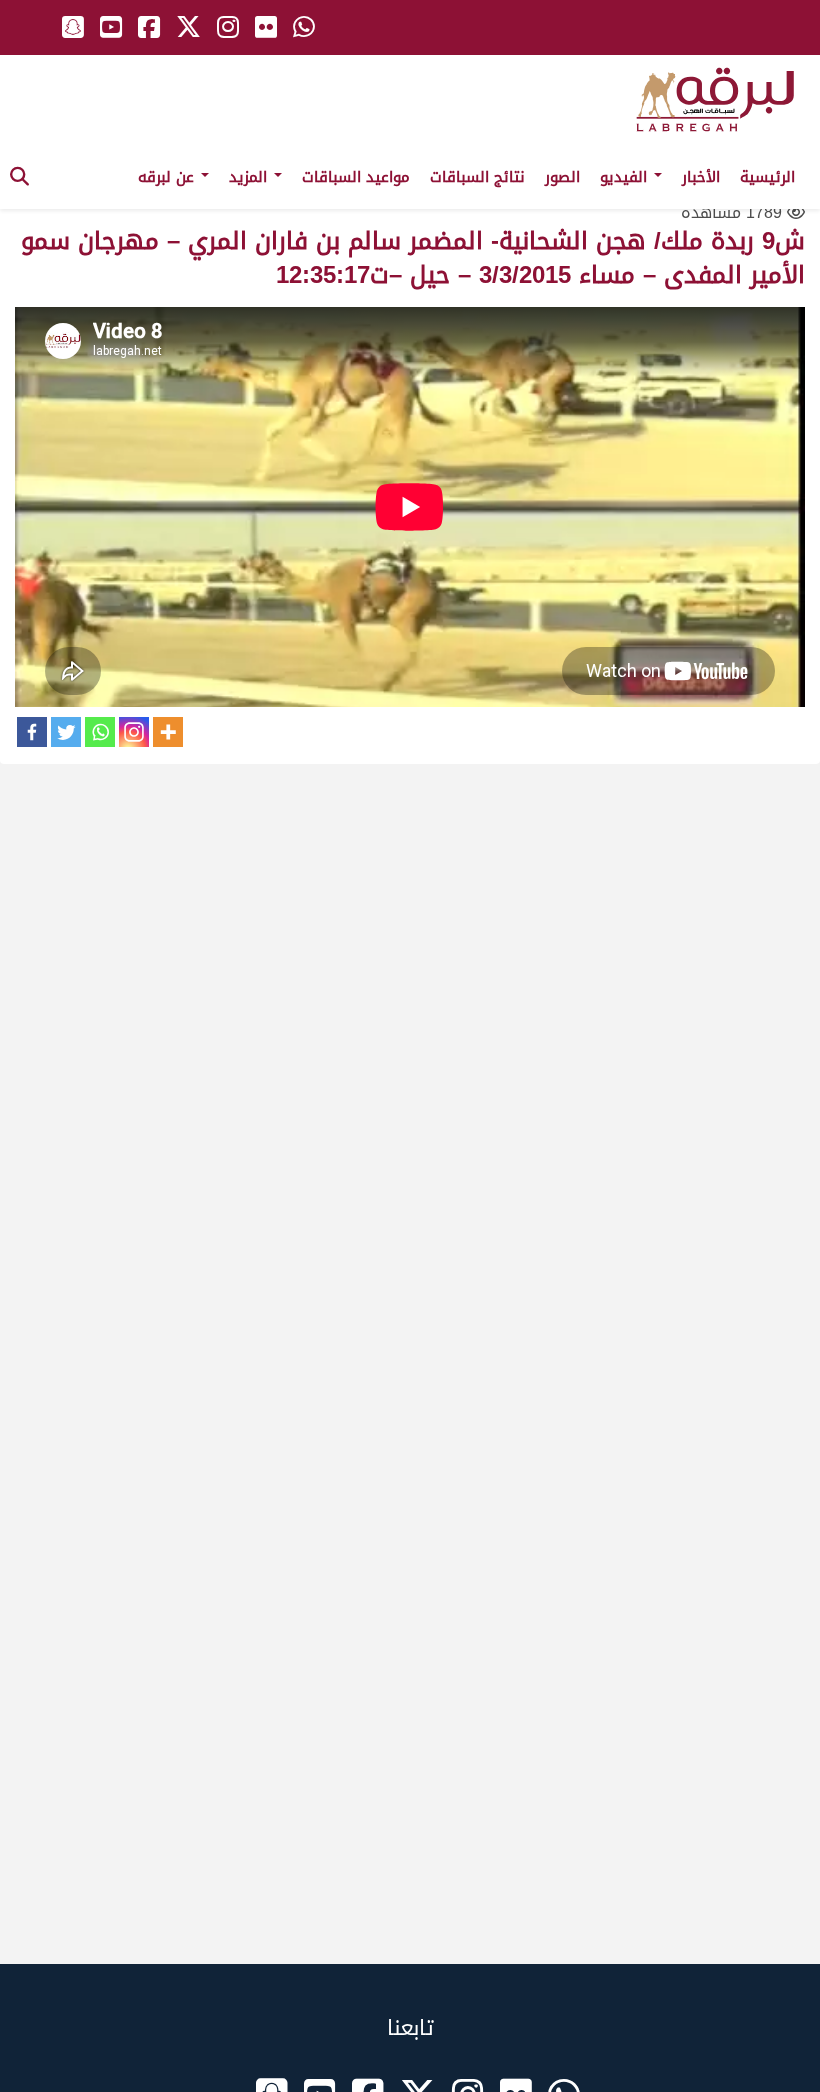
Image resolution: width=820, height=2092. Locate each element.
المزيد (250, 177)
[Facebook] (32, 732)
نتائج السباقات (477, 177)
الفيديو (626, 177)
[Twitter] (66, 732)
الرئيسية (767, 177)
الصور (562, 177)
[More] (168, 732)
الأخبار (701, 177)
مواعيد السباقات (356, 177)
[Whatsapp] (100, 732)
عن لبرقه (168, 177)
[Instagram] (134, 732)
